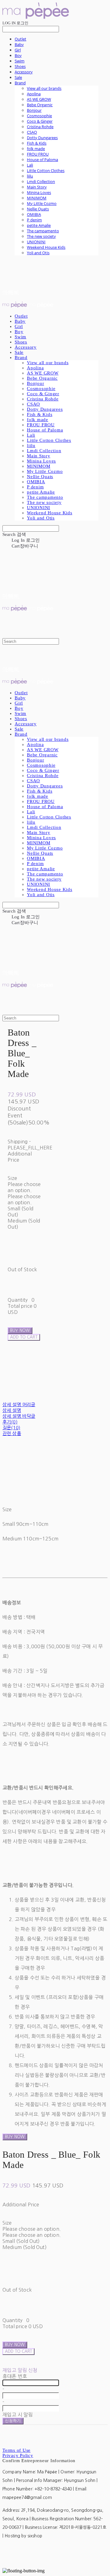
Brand (20, 83)
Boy (18, 55)
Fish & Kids (37, 143)
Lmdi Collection (41, 181)
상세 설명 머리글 (19, 1404)
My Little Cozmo (42, 203)
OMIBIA (34, 214)
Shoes (20, 66)
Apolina (34, 94)
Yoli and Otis (38, 253)
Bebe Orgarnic (40, 105)
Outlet (20, 39)
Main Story (37, 187)
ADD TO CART (18, 2351)
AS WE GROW (39, 99)
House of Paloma (42, 160)
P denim (34, 220)
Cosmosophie (39, 116)
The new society (41, 236)
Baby (19, 44)
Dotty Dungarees (42, 138)
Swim (20, 61)
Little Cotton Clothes (46, 171)
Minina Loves (39, 192)
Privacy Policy (18, 2455)
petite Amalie (39, 225)
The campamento (43, 231)
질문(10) (11, 1428)
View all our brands (44, 88)
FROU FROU (38, 154)
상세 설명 (12, 1410)
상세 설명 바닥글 (19, 1416)
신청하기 (13, 2421)
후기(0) (10, 1422)
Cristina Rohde (40, 127)
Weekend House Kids (46, 247)
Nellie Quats (38, 209)
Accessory (24, 72)
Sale (18, 77)
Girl (18, 50)
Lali (30, 165)
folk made (36, 149)
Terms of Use (16, 2450)
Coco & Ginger (40, 121)
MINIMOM (37, 198)
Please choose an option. (32, 2229)
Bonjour (34, 110)
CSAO (32, 132)
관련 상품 (12, 1433)
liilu (30, 176)
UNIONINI (36, 242)
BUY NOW (15, 2137)
